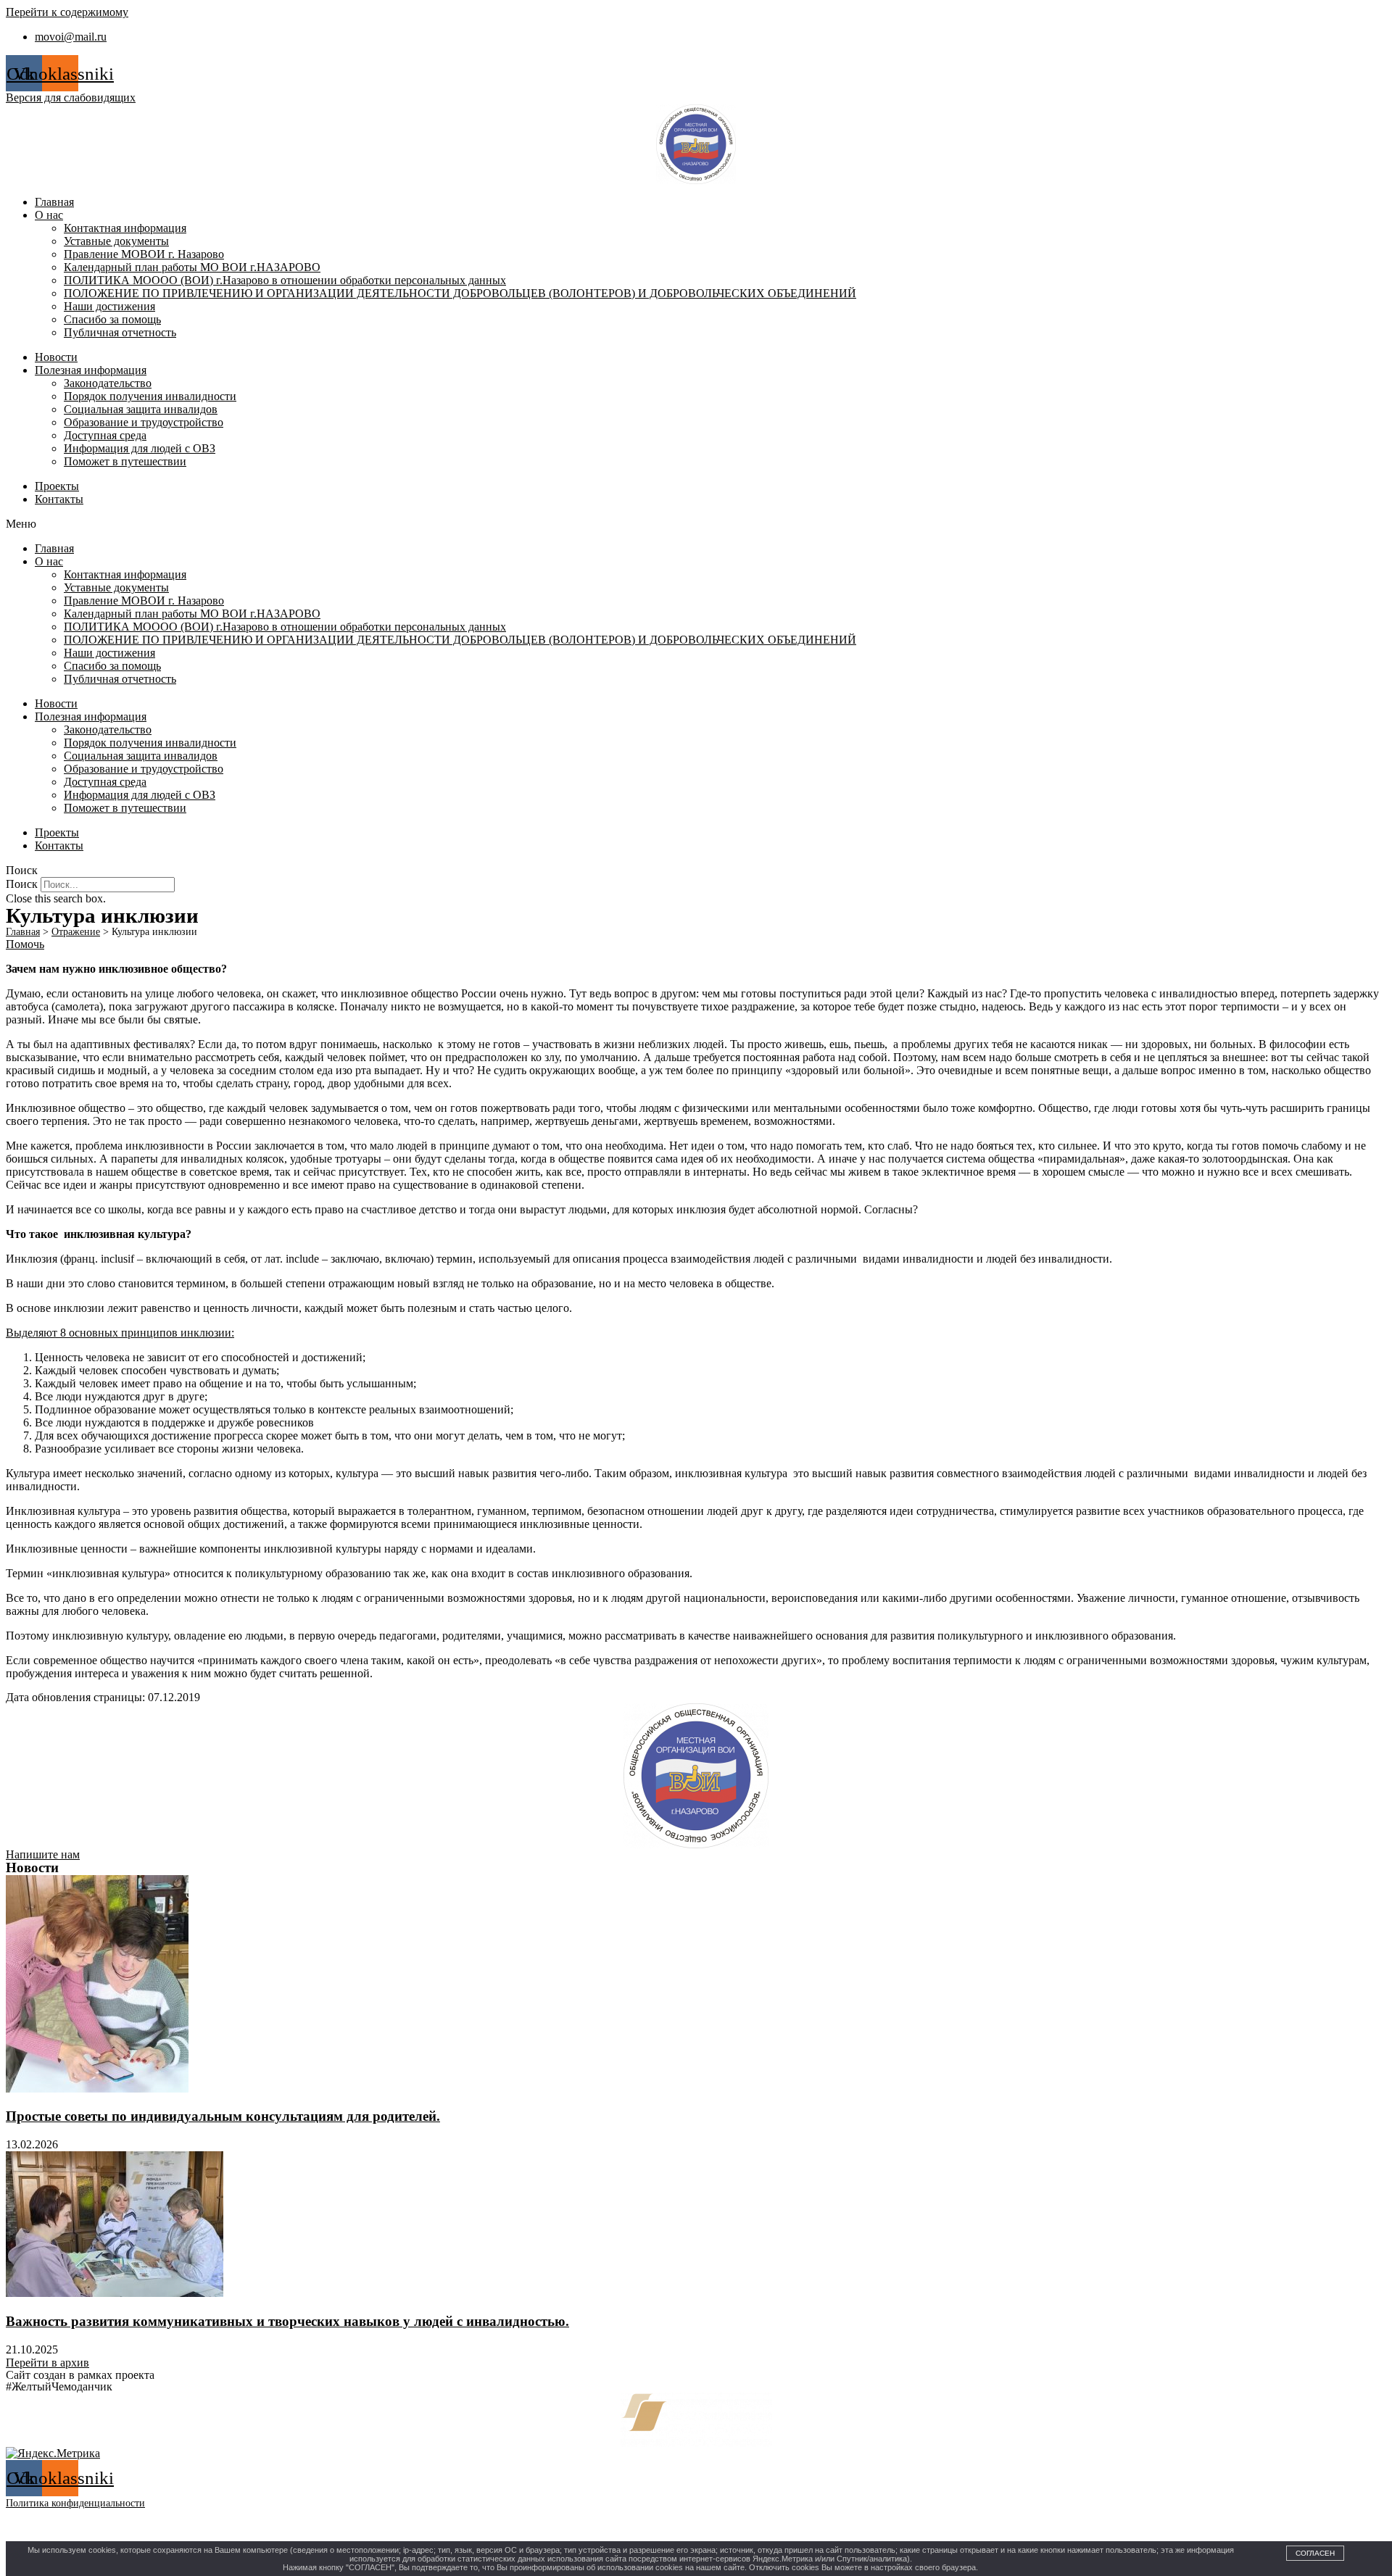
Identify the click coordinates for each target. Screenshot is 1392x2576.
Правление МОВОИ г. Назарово (144, 254)
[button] (696, 524)
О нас (49, 215)
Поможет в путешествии (125, 461)
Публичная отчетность (120, 332)
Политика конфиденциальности (75, 2503)
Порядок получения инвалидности (150, 396)
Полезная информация (91, 370)
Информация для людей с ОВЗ (140, 448)
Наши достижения (109, 306)
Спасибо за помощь (112, 319)
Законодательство (108, 383)
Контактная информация (125, 228)
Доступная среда (105, 435)
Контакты (59, 499)
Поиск (22, 884)
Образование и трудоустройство (144, 422)
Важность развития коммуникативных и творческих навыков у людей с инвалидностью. (287, 2321)
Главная (54, 202)
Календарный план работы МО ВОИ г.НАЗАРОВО (192, 267)
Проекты (57, 486)
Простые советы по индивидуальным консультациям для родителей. (223, 2116)
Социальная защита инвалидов (141, 409)
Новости (56, 357)
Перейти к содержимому (67, 12)
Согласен (1315, 2553)
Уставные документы (116, 241)
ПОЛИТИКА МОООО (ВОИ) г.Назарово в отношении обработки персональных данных (285, 280)
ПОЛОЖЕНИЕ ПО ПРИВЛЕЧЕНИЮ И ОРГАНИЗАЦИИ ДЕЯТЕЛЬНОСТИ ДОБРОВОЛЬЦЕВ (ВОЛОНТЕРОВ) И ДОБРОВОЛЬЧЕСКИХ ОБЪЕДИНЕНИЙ (460, 293)
